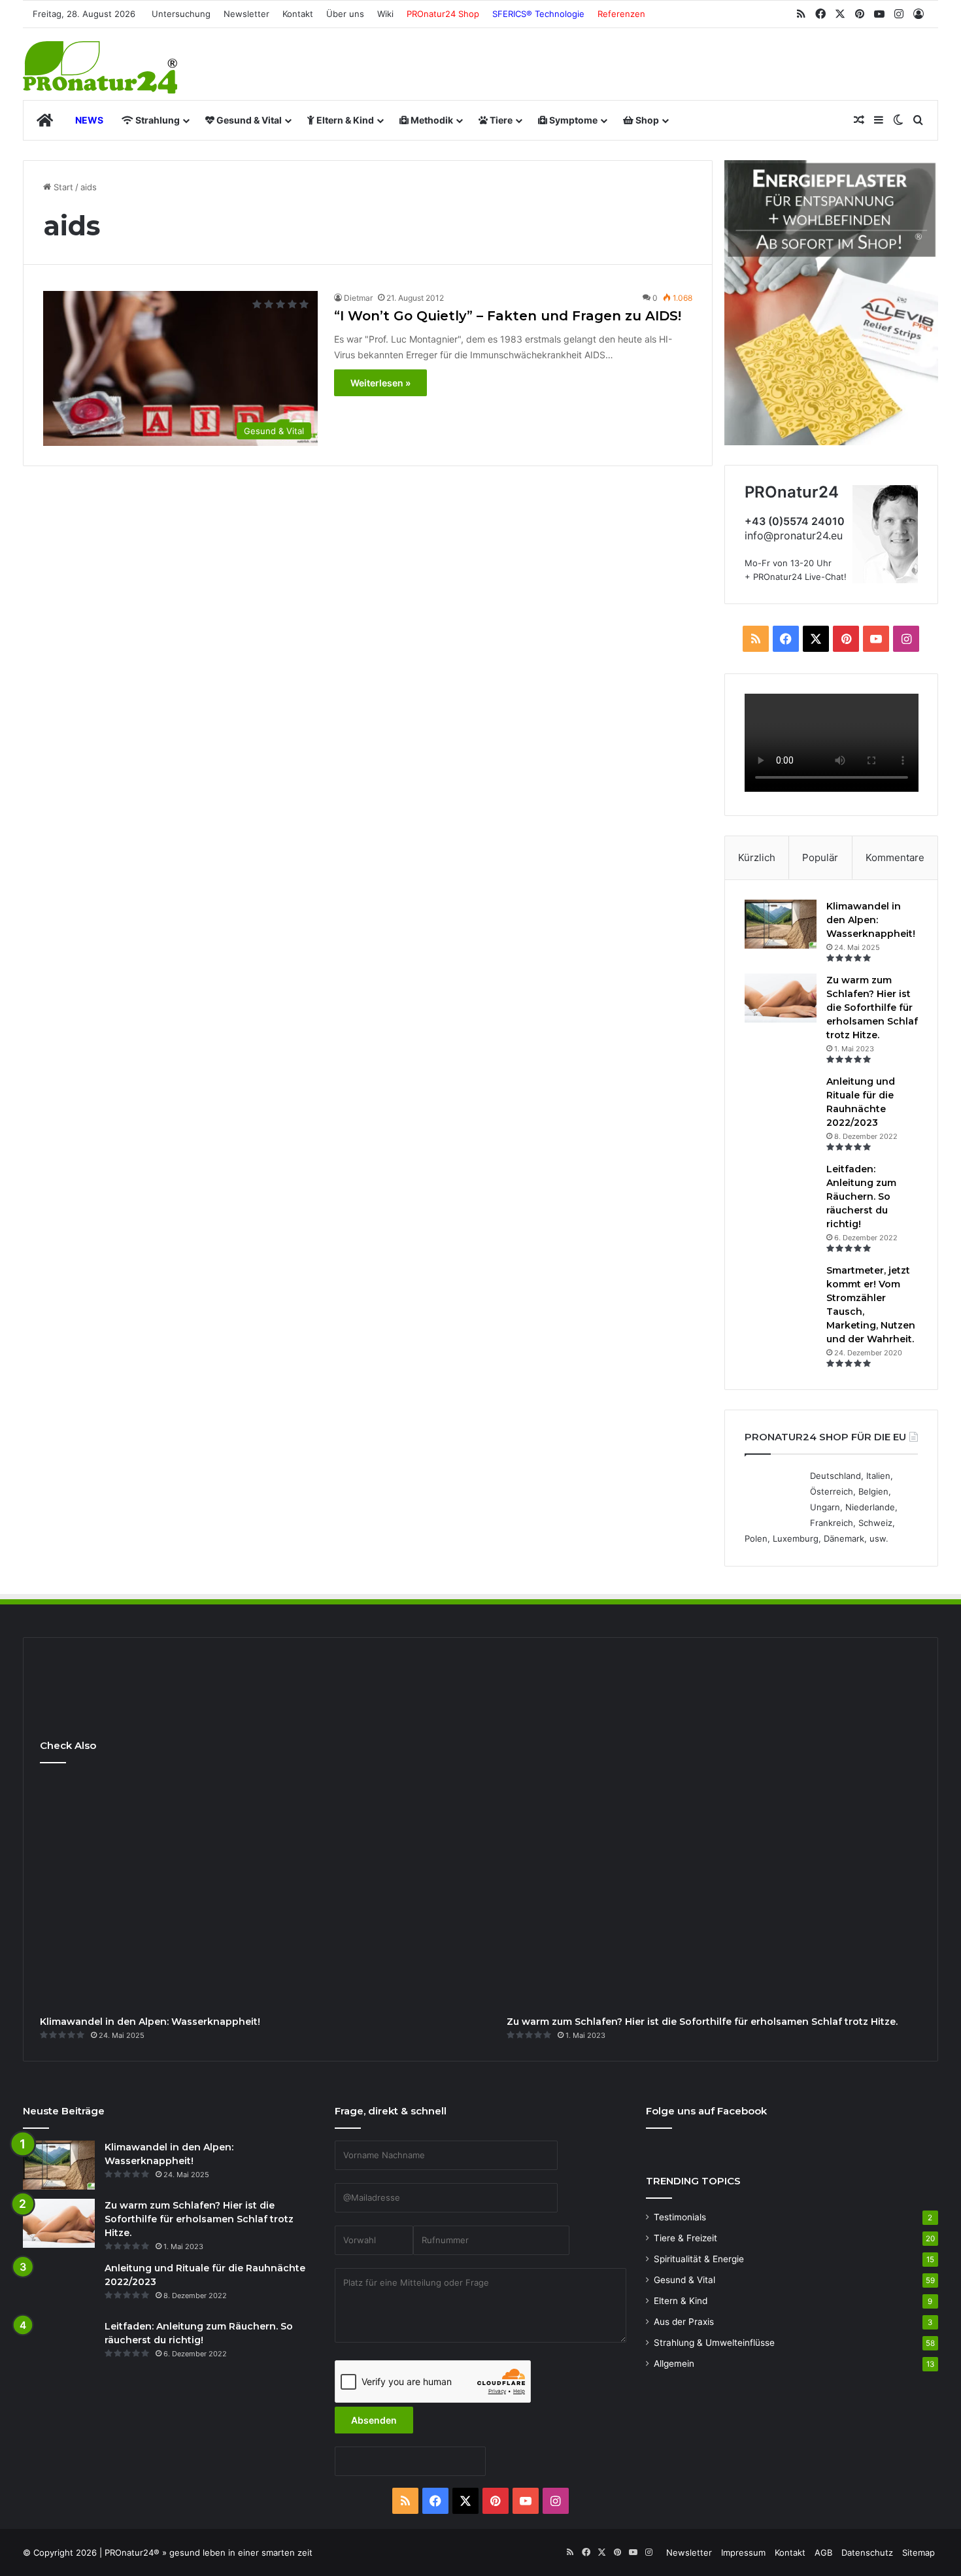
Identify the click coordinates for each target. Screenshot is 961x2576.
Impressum (743, 2552)
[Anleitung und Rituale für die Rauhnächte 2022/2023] (781, 1099)
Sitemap (919, 2552)
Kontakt (298, 14)
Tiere (500, 120)
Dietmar (358, 298)
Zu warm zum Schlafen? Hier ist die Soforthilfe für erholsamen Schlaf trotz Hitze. (872, 1008)
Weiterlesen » (380, 383)
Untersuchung (181, 14)
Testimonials (680, 2217)
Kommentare (895, 857)
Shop (646, 120)
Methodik (431, 120)
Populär (820, 857)
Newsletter (246, 14)
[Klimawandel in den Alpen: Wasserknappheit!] (781, 924)
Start (62, 187)
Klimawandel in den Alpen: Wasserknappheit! (871, 920)
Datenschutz (867, 2552)
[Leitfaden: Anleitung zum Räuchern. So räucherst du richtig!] (781, 1187)
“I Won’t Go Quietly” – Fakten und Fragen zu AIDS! (508, 316)
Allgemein (674, 2364)
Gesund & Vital (248, 120)
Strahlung (157, 120)
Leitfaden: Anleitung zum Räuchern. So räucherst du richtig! (861, 1196)
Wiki (385, 14)
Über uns (345, 14)
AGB (823, 2552)
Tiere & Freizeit (685, 2238)
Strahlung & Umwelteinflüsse (714, 2343)
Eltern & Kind (344, 120)
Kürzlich (757, 857)
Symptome (572, 120)
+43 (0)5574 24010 (795, 521)
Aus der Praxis (684, 2322)
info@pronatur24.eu (794, 535)
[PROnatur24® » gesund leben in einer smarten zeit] (100, 67)
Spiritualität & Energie (699, 2259)
